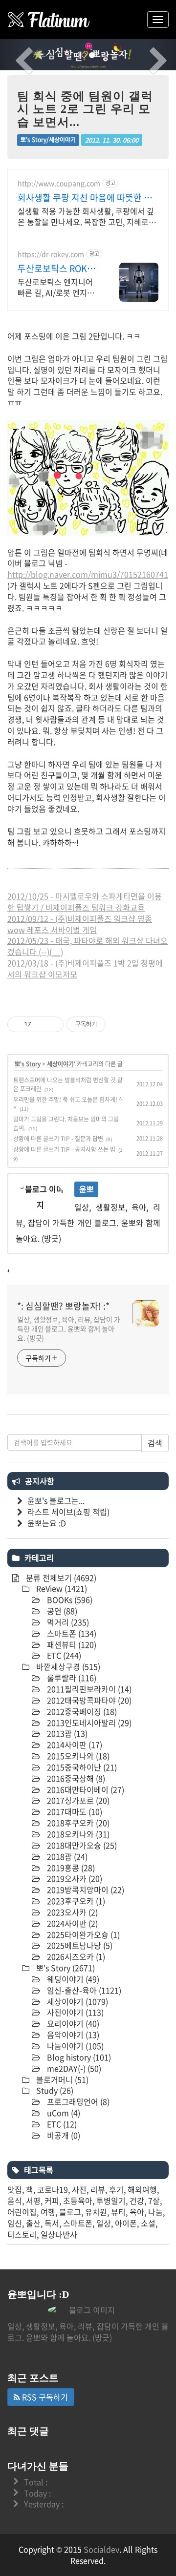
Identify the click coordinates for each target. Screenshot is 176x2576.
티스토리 (22, 2234)
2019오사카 (74, 1878)
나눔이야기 (74, 2046)
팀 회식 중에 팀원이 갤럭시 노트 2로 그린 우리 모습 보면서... (85, 109)
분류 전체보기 (60, 1578)
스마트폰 (71, 1633)
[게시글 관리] (53, 1024)
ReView (61, 1588)
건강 (137, 2201)
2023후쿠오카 (75, 1901)
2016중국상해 (75, 1778)
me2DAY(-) (73, 2068)
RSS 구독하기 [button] (44, 2397)
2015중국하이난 (81, 1767)
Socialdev (101, 2549)
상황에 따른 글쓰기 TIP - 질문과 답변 (58, 1139)
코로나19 (53, 2189)
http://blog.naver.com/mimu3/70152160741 (88, 574)
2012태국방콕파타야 (88, 1700)
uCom (63, 2113)
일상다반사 (59, 2234)
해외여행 (142, 2189)
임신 (15, 2223)
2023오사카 (71, 1912)
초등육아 (78, 2201)
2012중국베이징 (81, 1711)
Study (54, 2090)
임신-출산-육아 (83, 1990)
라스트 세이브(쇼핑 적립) (68, 1512)
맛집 (15, 2189)
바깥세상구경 (67, 1666)
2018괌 (66, 1856)
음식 (15, 2201)
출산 (33, 2223)
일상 (104, 2223)
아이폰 (126, 2223)
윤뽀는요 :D (47, 1523)
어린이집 (22, 2212)
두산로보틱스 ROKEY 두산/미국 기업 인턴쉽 (59, 269)
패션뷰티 (71, 1644)
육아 (137, 2212)
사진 (79, 2189)
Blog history (78, 2057)
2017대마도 (74, 1811)
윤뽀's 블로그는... (56, 1500)
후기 (116, 2189)
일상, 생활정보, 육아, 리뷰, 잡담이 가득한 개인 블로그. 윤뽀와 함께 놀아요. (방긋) (69, 1329)
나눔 (155, 2212)
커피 (52, 2201)
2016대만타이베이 (85, 1789)
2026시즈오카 (75, 1956)
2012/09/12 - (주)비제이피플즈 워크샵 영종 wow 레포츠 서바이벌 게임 (80, 924)
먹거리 (67, 1622)
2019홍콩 (70, 1868)
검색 (155, 1443)
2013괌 (66, 1733)
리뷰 (98, 2189)
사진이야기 (74, 2012)
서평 (33, 2201)
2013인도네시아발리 (88, 1723)
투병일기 (111, 2201)
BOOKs (69, 1600)
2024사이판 (71, 1923)
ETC (63, 1655)
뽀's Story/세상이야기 (48, 140)
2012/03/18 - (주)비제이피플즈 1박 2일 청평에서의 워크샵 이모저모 (85, 968)
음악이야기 (72, 2035)
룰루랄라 (71, 1678)
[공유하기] (40, 1024)
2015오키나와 (77, 1756)
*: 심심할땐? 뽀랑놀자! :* (63, 1306)
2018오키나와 (77, 1834)
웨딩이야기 (72, 1979)
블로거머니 (61, 2079)
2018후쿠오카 (77, 1823)
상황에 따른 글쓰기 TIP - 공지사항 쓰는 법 (64, 1149)
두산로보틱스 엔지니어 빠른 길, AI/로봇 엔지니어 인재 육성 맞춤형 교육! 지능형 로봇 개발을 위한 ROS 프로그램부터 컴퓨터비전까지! (57, 287)
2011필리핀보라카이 (88, 1689)
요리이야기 (72, 2023)
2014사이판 (74, 1745)
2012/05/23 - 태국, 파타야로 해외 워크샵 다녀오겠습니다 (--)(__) (88, 946)
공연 (61, 1611)
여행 (48, 2212)
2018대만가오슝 (81, 1845)
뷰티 (118, 2212)
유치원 (96, 2212)
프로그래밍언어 (77, 2101)
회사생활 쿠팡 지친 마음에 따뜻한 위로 (85, 198)
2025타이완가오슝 (82, 1934)
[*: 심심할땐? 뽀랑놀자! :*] (49, 20)
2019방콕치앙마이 (85, 1890)
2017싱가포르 (77, 1800)
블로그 (70, 2212)
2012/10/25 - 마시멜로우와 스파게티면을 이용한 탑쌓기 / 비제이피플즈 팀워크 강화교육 (85, 902)
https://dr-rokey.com (51, 254)
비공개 (63, 2135)
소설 (148, 2223)
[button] (13, 55)
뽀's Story (28, 1064)
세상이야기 (60, 1064)
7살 (154, 2201)
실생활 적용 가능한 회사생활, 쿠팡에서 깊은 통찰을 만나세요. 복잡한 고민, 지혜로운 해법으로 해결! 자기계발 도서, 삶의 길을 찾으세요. (88, 216)
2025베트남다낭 (79, 1945)
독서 (52, 2223)
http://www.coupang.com (59, 183)
